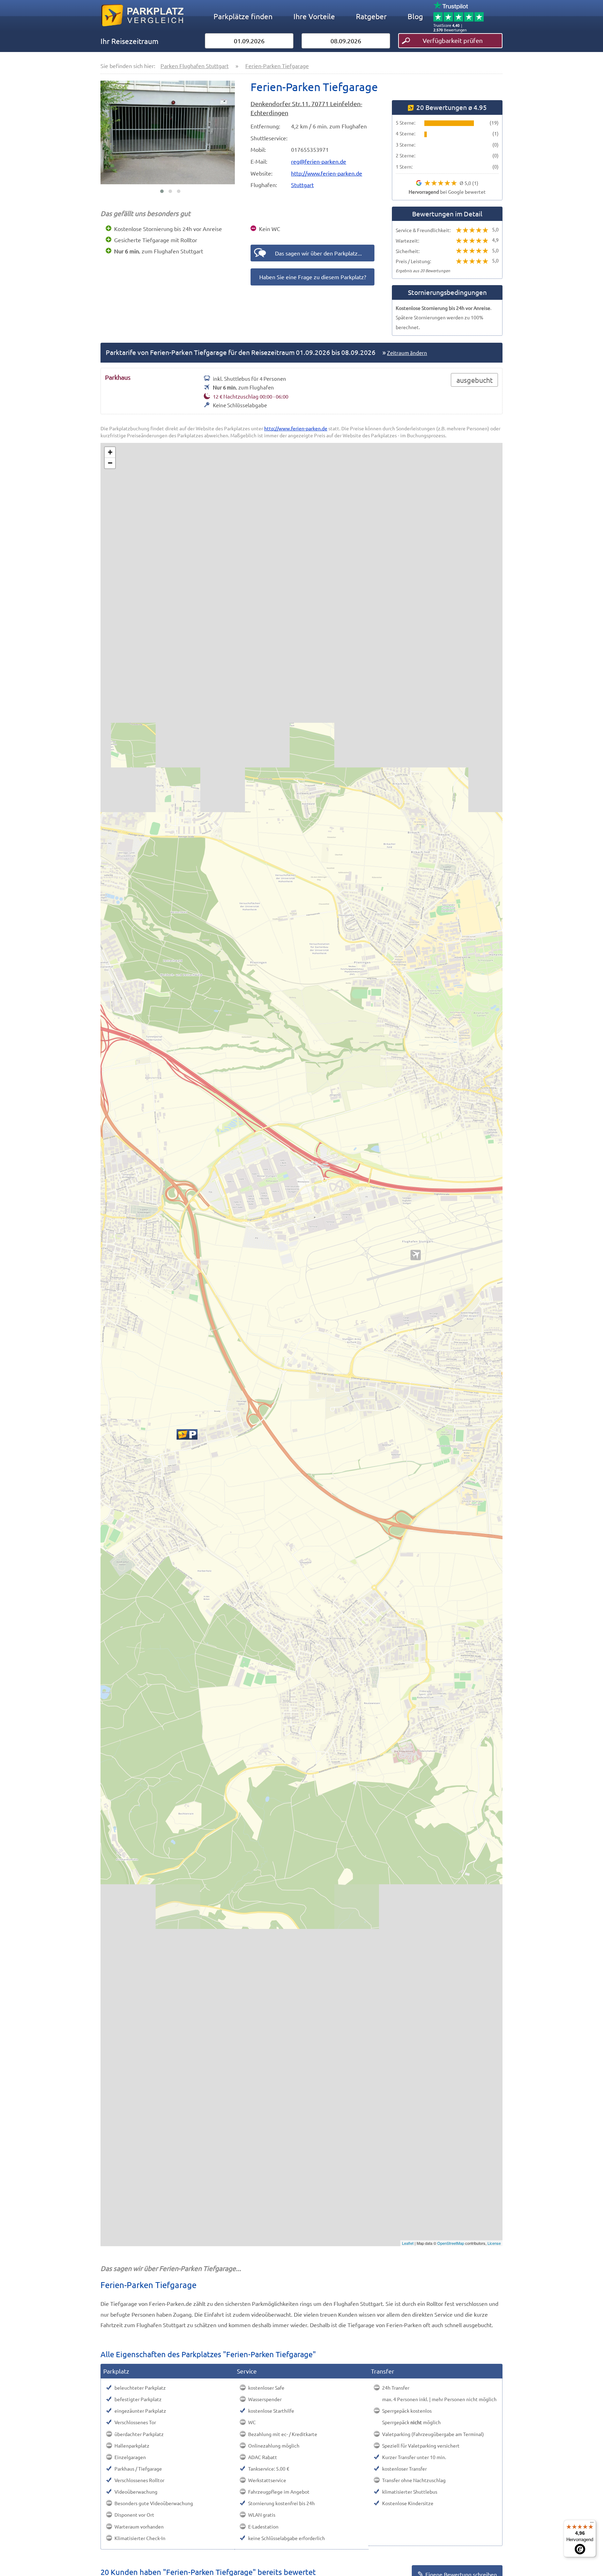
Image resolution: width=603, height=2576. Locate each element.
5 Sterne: (405, 123)
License (494, 2243)
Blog (415, 16)
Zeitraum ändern (407, 353)
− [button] (110, 463)
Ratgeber (371, 16)
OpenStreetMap (451, 2243)
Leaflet (408, 2243)
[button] (162, 191)
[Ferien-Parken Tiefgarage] (187, 1434)
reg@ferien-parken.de (319, 161)
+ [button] (110, 452)
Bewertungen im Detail (447, 214)
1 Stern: (404, 166)
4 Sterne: (405, 133)
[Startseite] (142, 31)
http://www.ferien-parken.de (327, 173)
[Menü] (592, 2524)
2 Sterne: (405, 155)
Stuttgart (302, 185)
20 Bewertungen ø (452, 107)
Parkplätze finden (243, 16)
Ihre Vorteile (314, 16)
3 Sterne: (405, 144)
